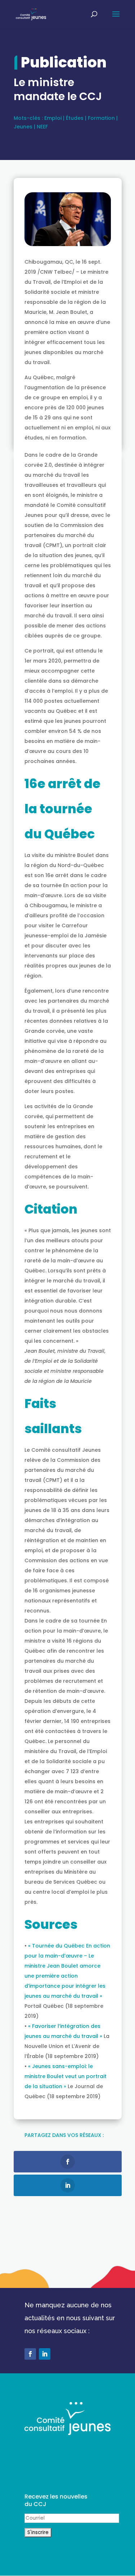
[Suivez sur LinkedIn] (45, 2354)
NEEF (42, 127)
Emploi (53, 118)
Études (75, 118)
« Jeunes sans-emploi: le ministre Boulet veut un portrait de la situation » (66, 2076)
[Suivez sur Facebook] (30, 2354)
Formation (101, 118)
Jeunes (23, 127)
